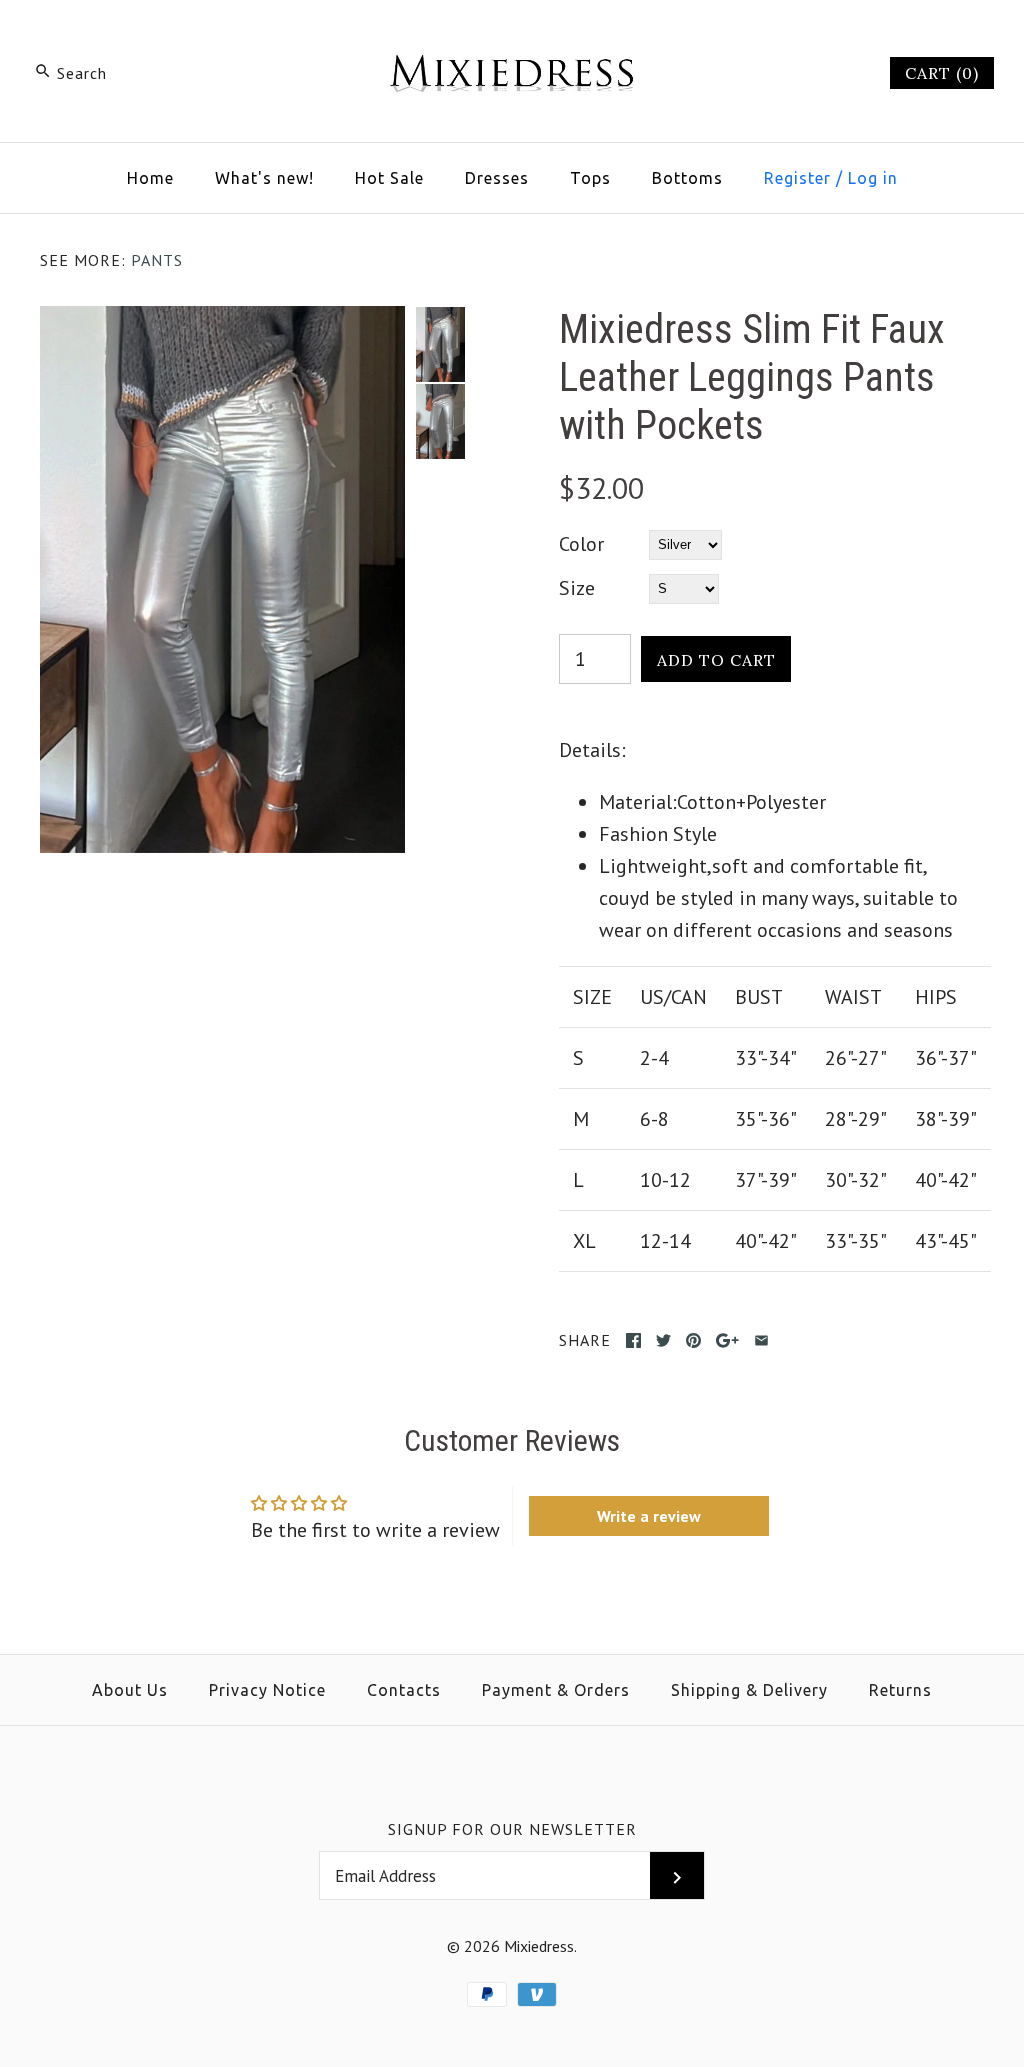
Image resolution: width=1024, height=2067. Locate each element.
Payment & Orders (556, 1690)
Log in (873, 178)
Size (577, 588)
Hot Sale (389, 178)
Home (150, 178)
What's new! (264, 178)
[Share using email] (761, 1340)
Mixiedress (539, 1946)
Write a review (649, 1516)
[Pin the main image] (693, 1340)
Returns (900, 1690)
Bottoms (687, 178)
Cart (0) (942, 73)
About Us (130, 1690)
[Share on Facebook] (633, 1340)
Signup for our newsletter (512, 1829)
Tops (590, 178)
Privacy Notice (267, 1690)
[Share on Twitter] (663, 1340)
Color (581, 544)
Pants (157, 260)
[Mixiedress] (512, 36)
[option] (440, 344)
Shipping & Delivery (749, 1690)
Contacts (404, 1690)
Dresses (497, 178)
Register (797, 178)
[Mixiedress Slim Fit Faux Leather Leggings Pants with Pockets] (222, 322)
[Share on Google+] (727, 1340)
